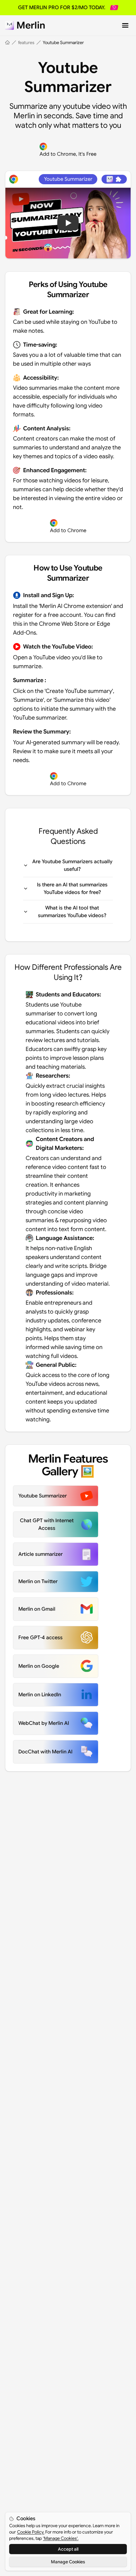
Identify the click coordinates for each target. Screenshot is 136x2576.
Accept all (68, 2549)
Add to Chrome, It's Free (68, 154)
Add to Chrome (68, 531)
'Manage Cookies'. (61, 2538)
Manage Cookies (68, 2562)
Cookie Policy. (31, 2532)
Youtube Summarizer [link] (63, 42)
